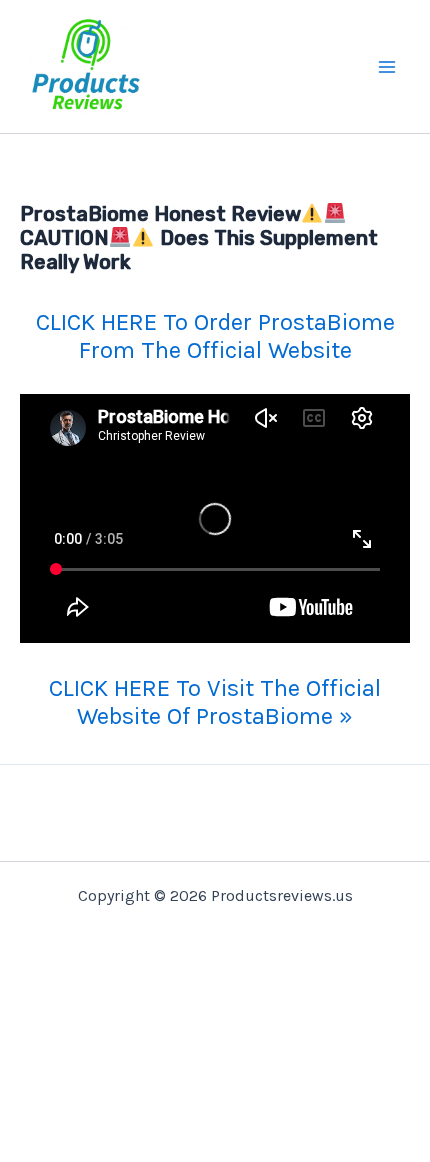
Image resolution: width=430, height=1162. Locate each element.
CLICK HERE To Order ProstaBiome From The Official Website (215, 336)
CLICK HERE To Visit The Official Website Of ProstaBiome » (215, 702)
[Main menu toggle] (388, 67)
